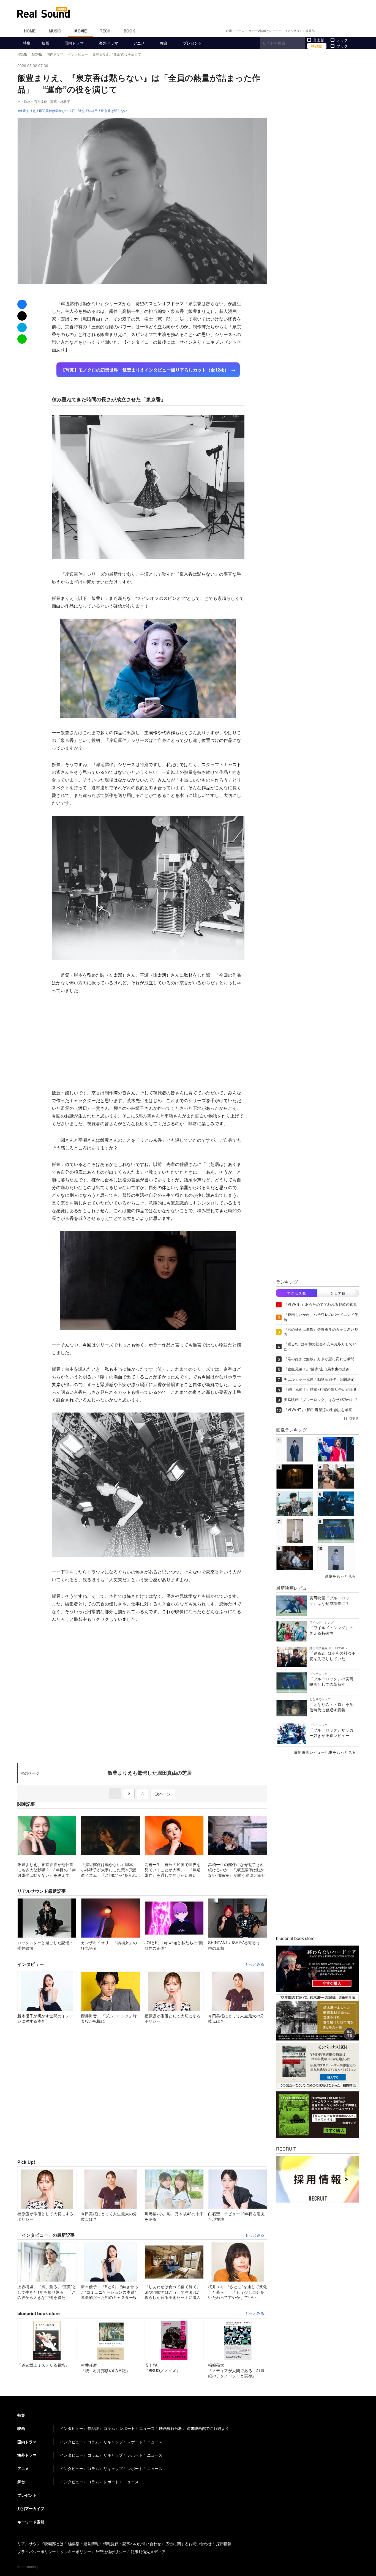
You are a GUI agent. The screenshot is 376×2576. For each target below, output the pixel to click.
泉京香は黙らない (114, 111)
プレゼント (192, 43)
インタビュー (72, 2428)
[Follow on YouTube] (343, 31)
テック (342, 40)
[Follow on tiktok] (350, 31)
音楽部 (319, 40)
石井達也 (78, 111)
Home (30, 31)
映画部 (317, 46)
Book (129, 31)
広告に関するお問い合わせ (189, 2544)
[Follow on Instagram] (337, 31)
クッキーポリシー (76, 2552)
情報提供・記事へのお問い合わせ (132, 2544)
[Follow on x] (330, 31)
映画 (45, 43)
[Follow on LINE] (356, 31)
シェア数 (338, 1293)
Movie (81, 31)
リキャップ (113, 2442)
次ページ (163, 1794)
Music (55, 31)
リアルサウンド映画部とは (40, 2544)
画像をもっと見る (340, 1576)
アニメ (139, 43)
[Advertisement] (225, 12)
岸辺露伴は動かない (54, 111)
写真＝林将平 (60, 101)
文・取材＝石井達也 (32, 101)
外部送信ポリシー (111, 2552)
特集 (27, 43)
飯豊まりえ (28, 111)
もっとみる (255, 1964)
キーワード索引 (31, 2522)
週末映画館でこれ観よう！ (210, 2428)
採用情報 (224, 2544)
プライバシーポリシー (37, 2552)
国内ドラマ (74, 43)
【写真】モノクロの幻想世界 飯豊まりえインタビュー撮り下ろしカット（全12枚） (145, 370)
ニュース (147, 2428)
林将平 (93, 111)
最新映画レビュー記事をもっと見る (325, 1752)
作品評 (93, 2428)
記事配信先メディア (148, 2552)
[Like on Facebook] (323, 31)
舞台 (164, 43)
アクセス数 (297, 1293)
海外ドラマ (108, 43)
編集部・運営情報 (83, 2544)
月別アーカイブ (31, 2508)
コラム (109, 2428)
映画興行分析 (171, 2428)
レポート (127, 2428)
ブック (342, 46)
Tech (105, 31)
